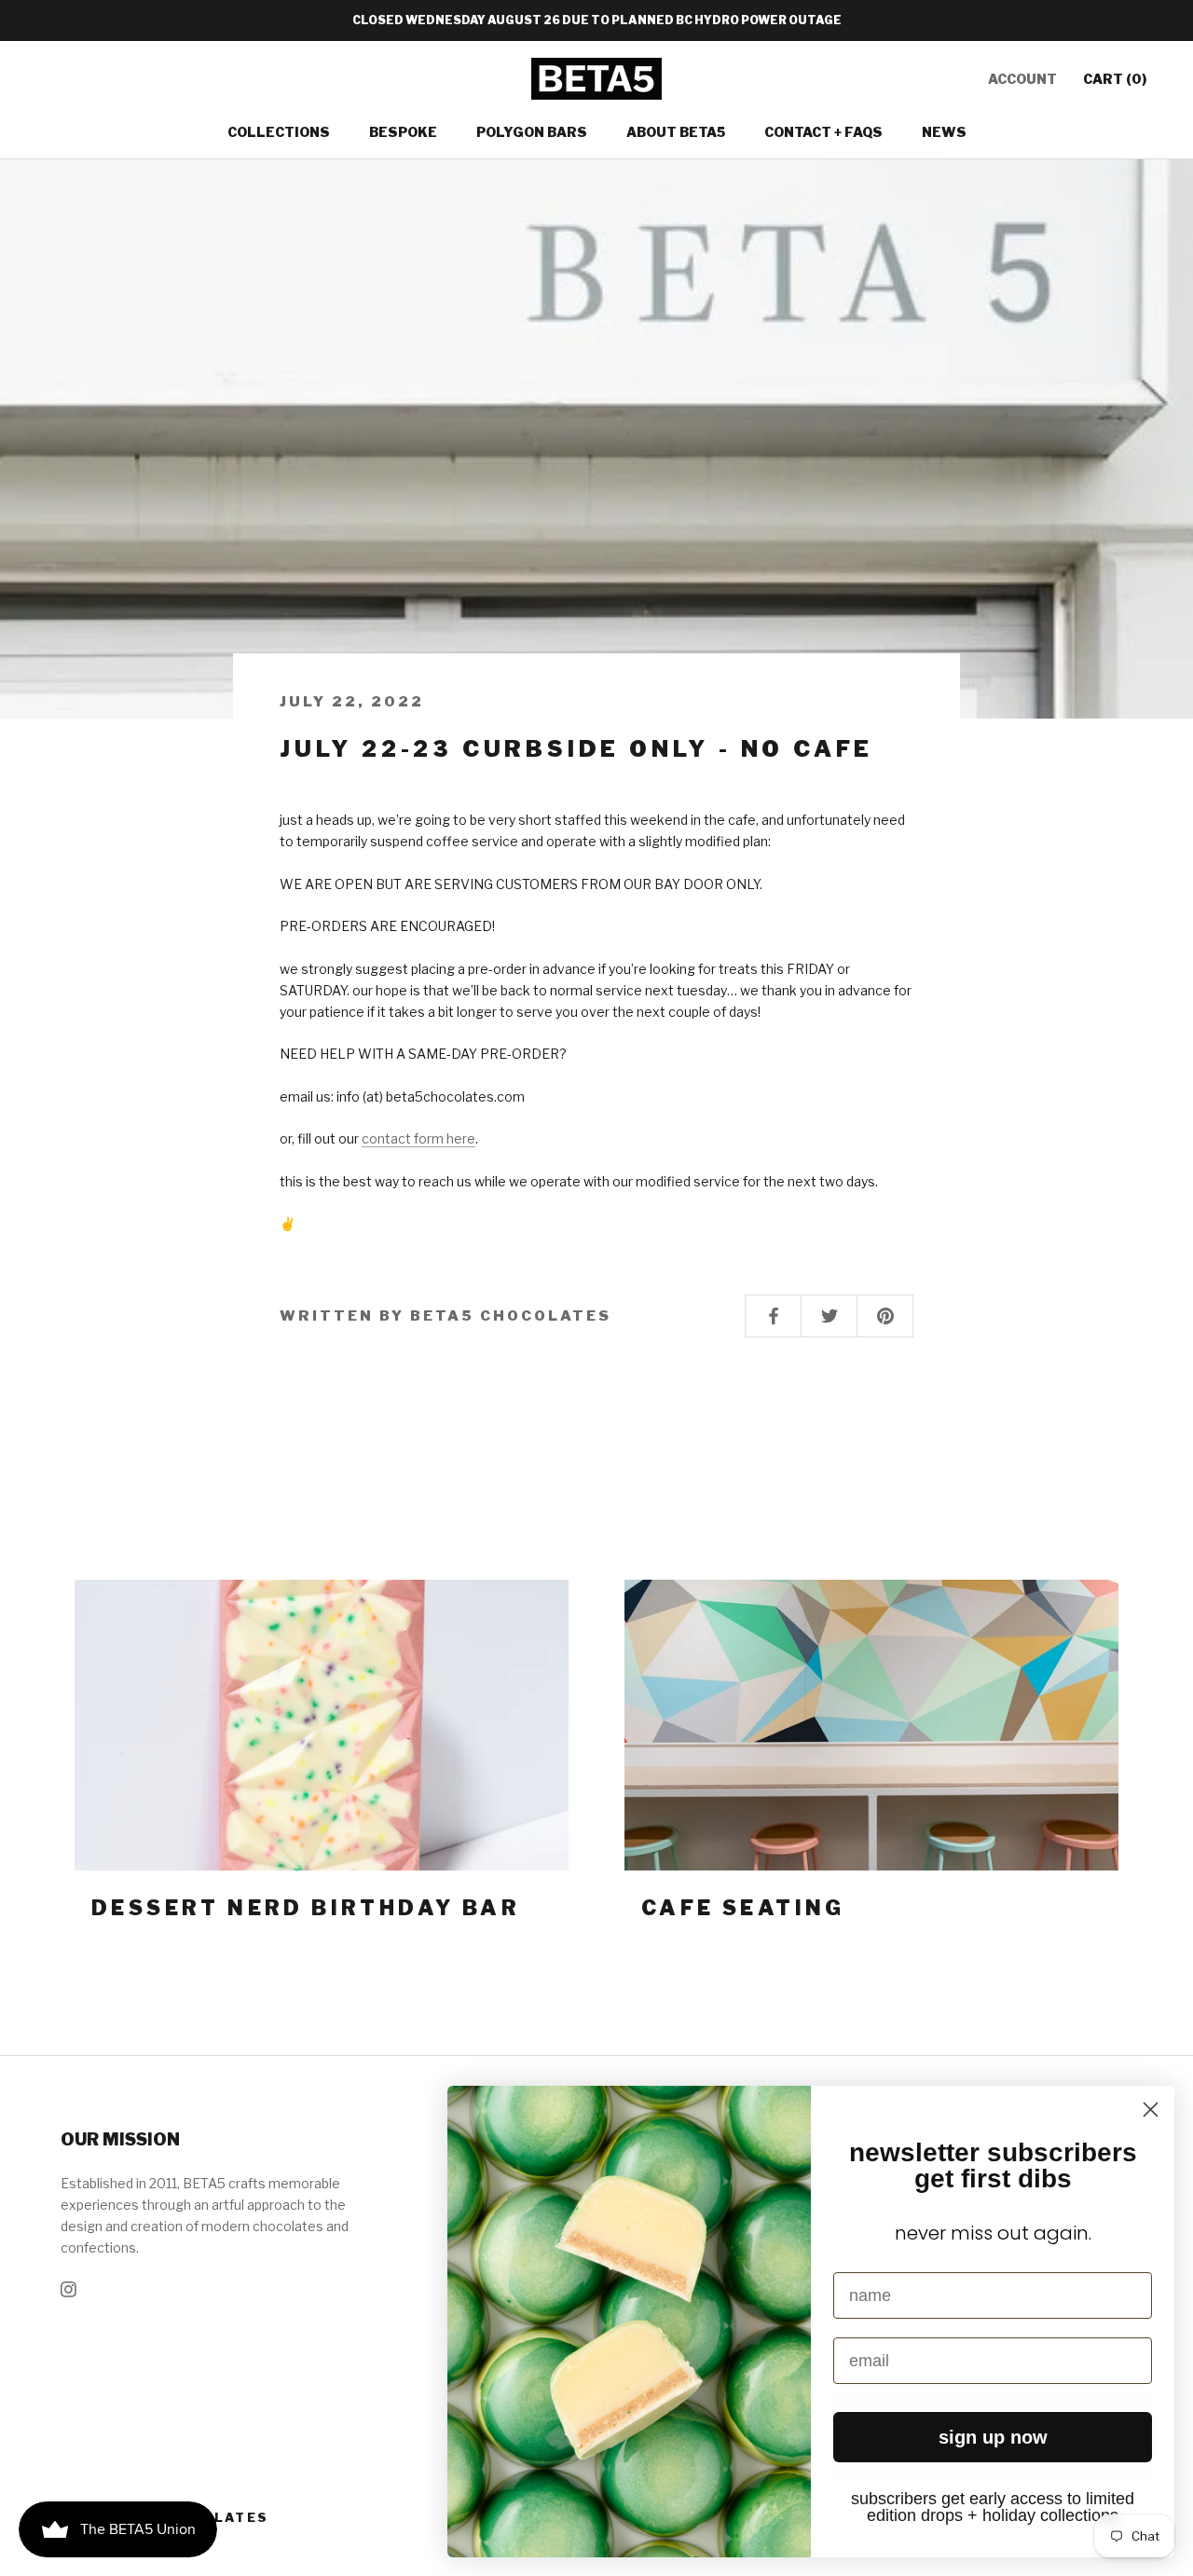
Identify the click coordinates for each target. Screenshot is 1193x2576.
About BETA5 (676, 132)
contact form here (418, 1138)
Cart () (1115, 79)
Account (1022, 79)
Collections (279, 132)
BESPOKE (403, 132)
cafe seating (743, 1908)
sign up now (993, 2437)
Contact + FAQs (823, 132)
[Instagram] (69, 2288)
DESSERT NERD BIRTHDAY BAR (306, 1908)
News (944, 132)
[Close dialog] (1151, 2110)
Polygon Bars (532, 132)
